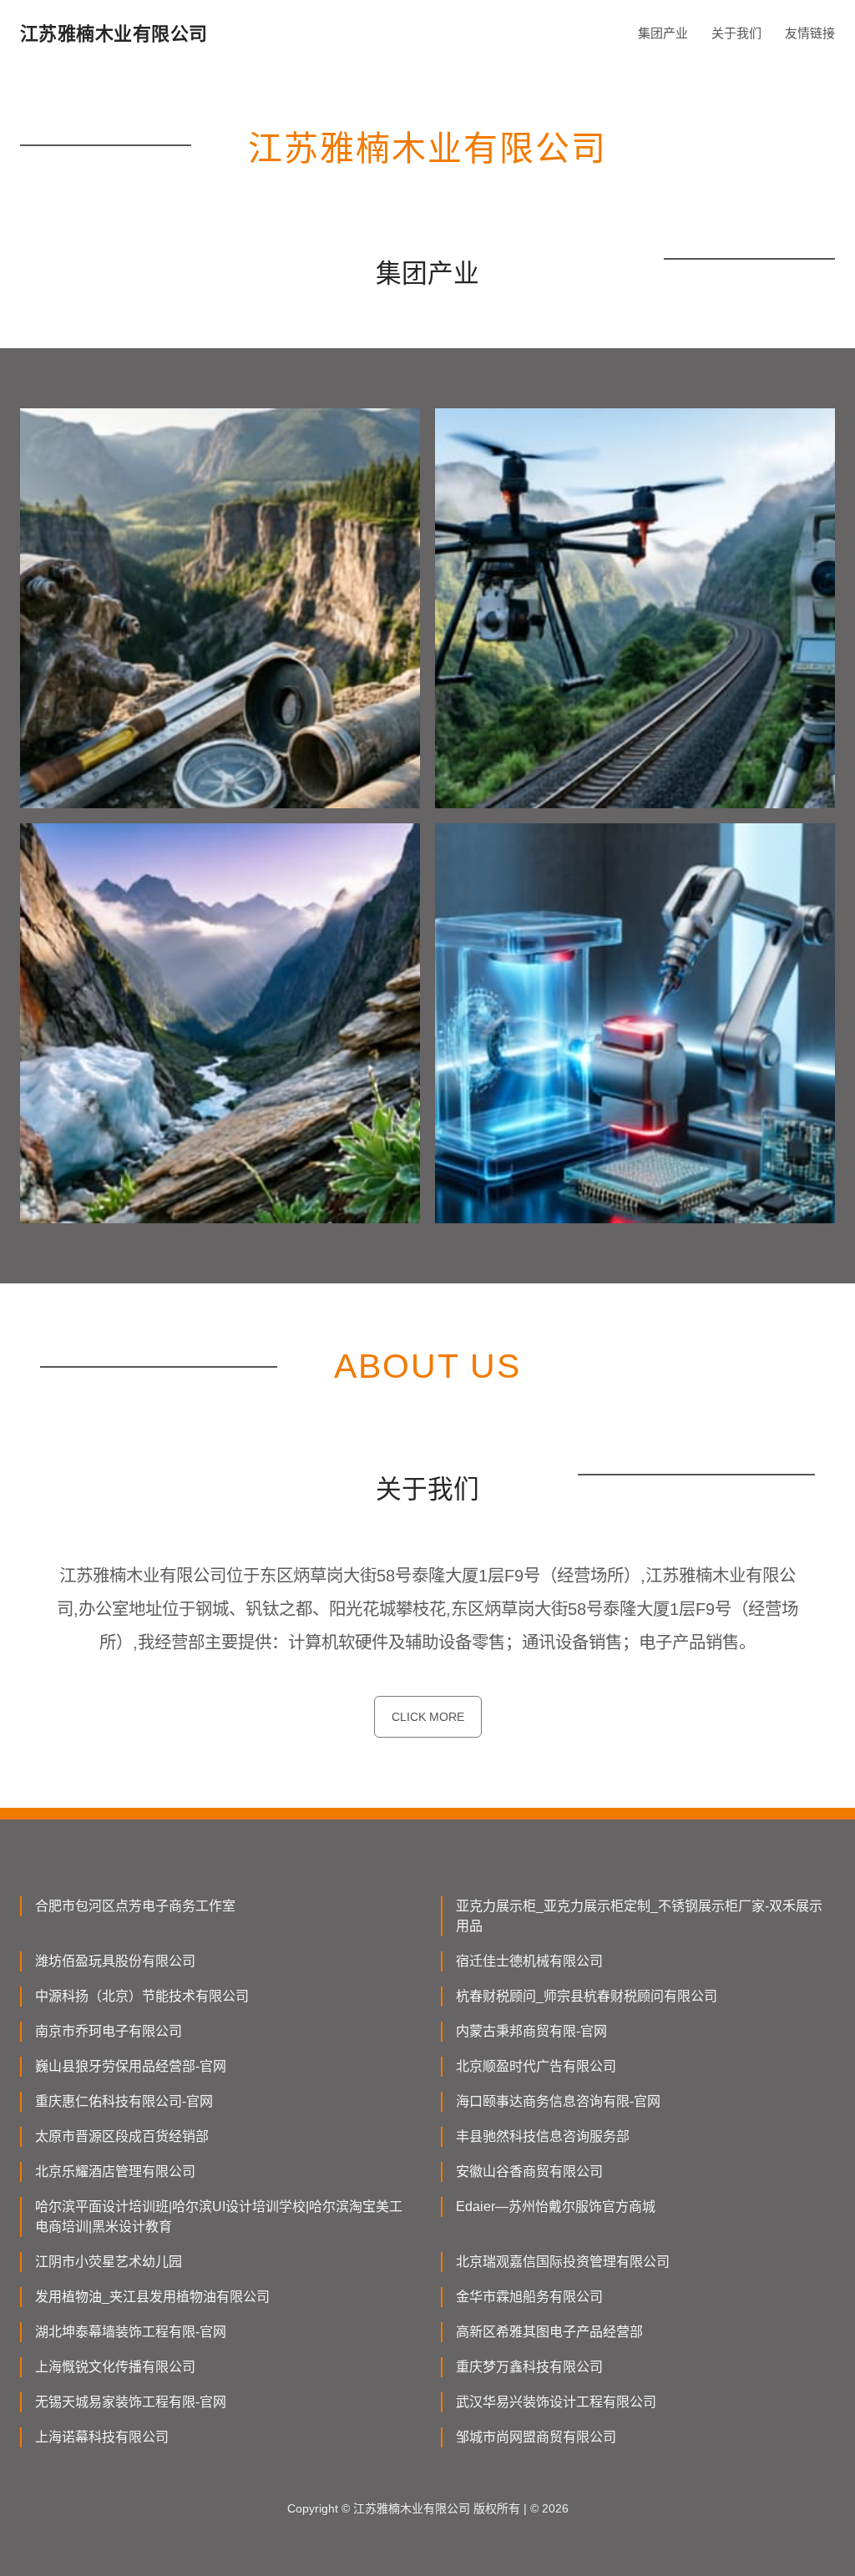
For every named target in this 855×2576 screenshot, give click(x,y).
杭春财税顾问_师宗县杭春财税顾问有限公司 (587, 1996)
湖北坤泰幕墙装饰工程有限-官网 (131, 2332)
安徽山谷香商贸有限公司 (529, 2171)
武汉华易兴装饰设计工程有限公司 (556, 2402)
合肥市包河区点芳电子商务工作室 (135, 1906)
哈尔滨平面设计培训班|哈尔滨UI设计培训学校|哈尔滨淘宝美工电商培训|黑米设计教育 (219, 2217)
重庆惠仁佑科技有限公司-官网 (124, 2101)
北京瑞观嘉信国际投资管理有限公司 (563, 2262)
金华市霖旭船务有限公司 (529, 2297)
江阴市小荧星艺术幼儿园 (109, 2262)
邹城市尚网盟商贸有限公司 (536, 2437)
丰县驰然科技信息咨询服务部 (543, 2136)
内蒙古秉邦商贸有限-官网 (531, 2031)
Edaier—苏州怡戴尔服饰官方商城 (556, 2207)
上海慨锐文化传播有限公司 (115, 2367)
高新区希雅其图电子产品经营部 (549, 2332)
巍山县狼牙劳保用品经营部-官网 (131, 2066)
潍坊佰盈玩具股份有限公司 (115, 1961)
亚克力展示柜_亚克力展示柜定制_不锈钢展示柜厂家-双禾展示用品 (639, 1916)
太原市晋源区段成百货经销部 (122, 2136)
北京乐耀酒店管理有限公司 (115, 2171)
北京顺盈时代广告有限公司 (536, 2066)
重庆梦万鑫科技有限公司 (529, 2367)
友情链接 (810, 33)
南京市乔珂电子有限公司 (109, 2031)
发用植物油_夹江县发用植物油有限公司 (152, 2297)
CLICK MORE (428, 1717)
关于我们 (736, 33)
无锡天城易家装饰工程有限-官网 (131, 2402)
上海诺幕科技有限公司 (102, 2437)
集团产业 (663, 33)
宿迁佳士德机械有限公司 (529, 1961)
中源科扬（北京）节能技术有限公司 (142, 1996)
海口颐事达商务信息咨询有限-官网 (558, 2101)
